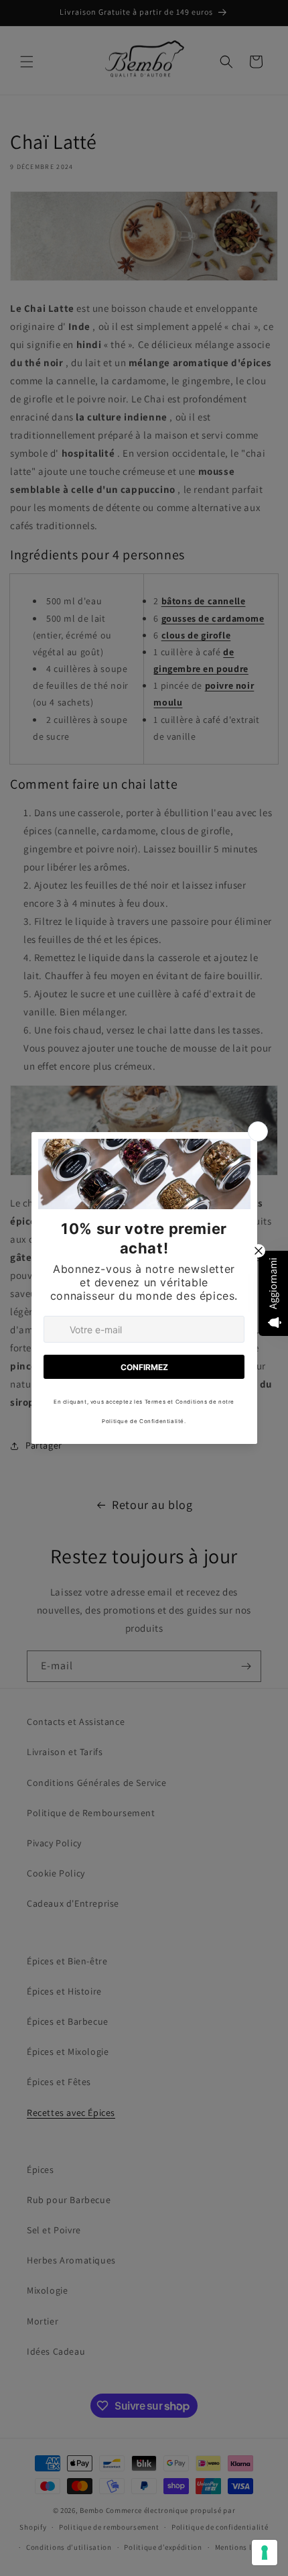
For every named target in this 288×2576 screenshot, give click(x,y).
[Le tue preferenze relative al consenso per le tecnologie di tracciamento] (265, 2553)
